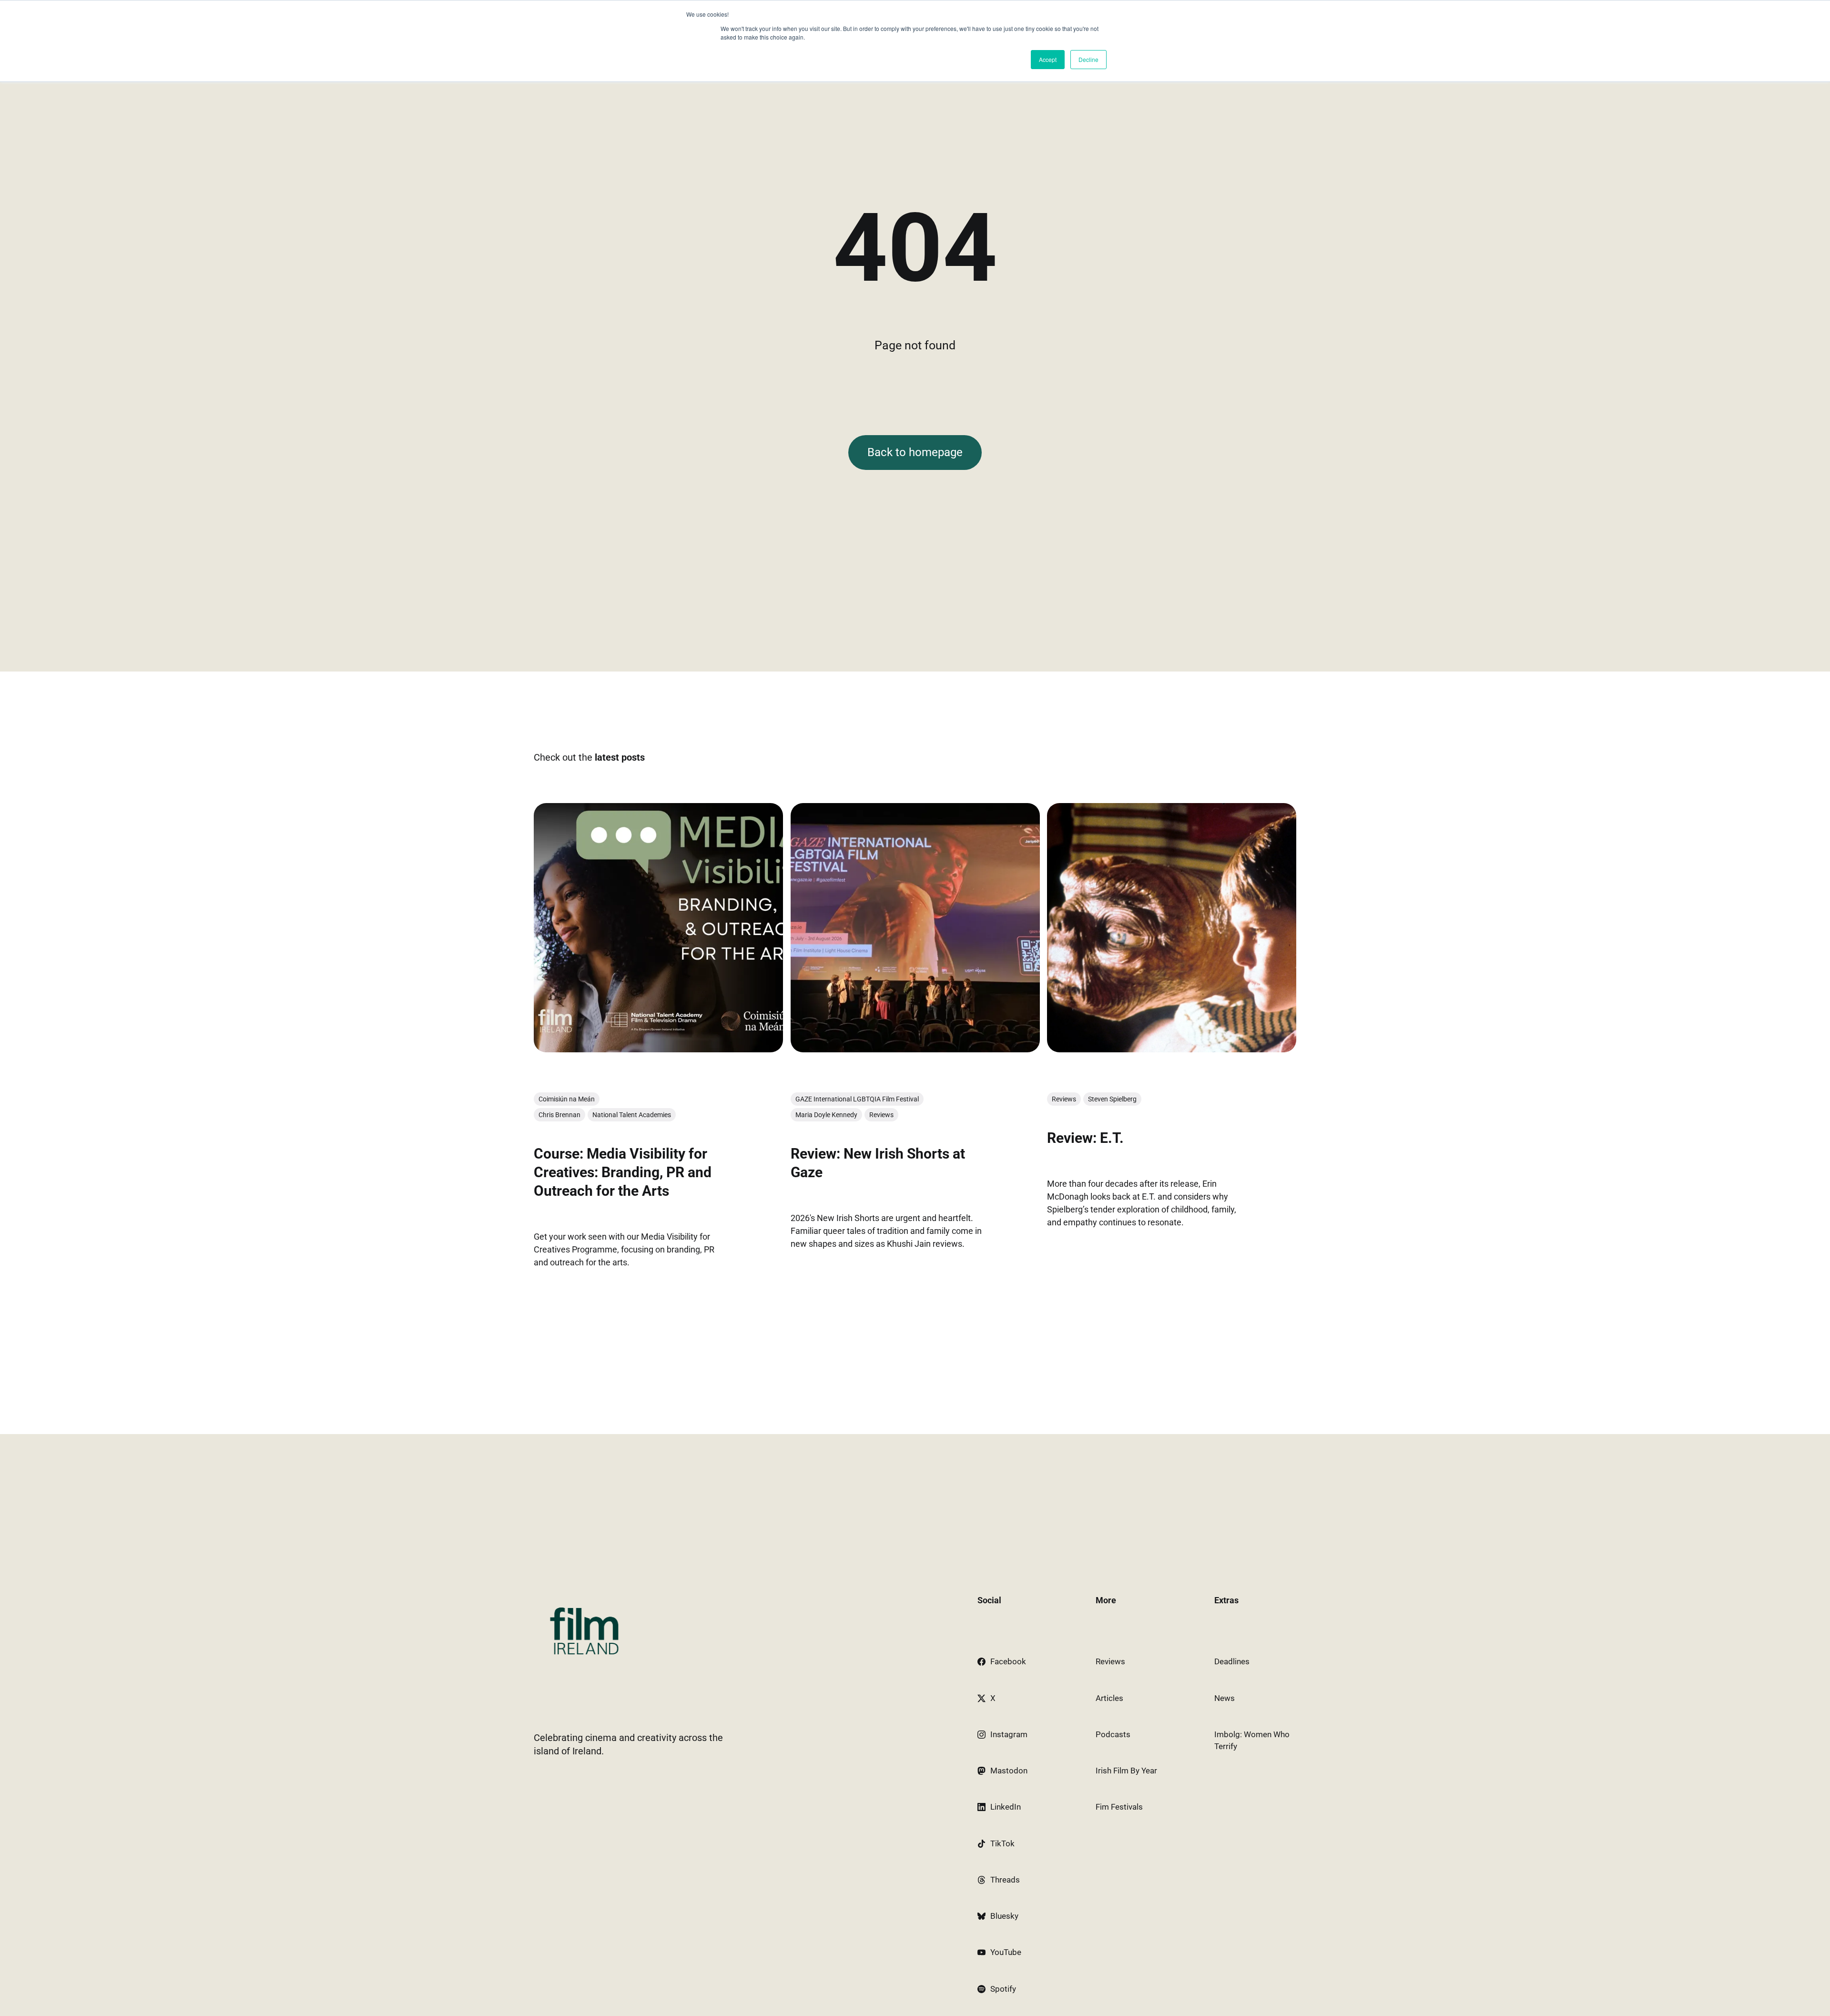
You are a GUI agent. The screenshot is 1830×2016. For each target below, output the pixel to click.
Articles (1109, 1698)
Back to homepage (915, 452)
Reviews (881, 1115)
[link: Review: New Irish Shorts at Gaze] (915, 1049)
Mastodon (1009, 1771)
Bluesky (1004, 1916)
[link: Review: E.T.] (1172, 1049)
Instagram (1009, 1734)
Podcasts (1113, 1734)
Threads (1005, 1880)
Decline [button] (1088, 59)
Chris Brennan (559, 1115)
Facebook (1008, 1661)
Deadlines (1232, 1661)
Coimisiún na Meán (567, 1099)
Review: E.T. (1085, 1137)
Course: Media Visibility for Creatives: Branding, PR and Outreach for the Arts (623, 1172)
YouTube (1006, 1952)
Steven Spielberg (1112, 1099)
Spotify (1003, 1989)
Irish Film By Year (1126, 1771)
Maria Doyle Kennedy (826, 1115)
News (1225, 1698)
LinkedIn (1006, 1807)
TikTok (1002, 1843)
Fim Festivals (1119, 1807)
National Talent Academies (632, 1115)
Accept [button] (1048, 59)
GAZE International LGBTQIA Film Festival (857, 1099)
